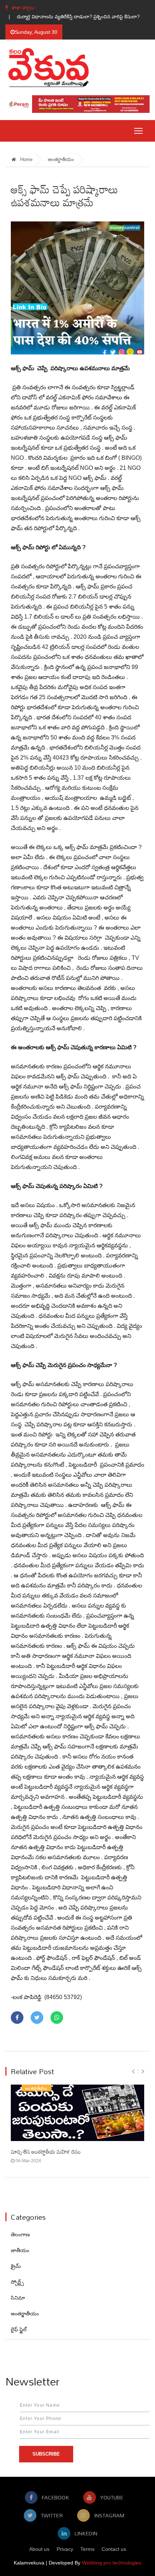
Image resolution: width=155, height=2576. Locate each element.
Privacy (65, 2549)
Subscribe (46, 2454)
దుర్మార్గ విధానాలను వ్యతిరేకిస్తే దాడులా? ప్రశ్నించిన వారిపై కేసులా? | (76, 17)
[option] (76, 17)
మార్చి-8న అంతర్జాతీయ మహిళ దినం (46, 2151)
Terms (87, 2549)
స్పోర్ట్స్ (17, 2282)
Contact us (114, 2549)
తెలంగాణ (20, 2234)
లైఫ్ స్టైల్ (19, 2329)
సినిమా (18, 2298)
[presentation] (133, 2071)
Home (26, 159)
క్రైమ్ (16, 2266)
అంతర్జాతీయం (61, 159)
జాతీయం (20, 2250)
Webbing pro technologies (112, 2563)
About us (39, 2549)
